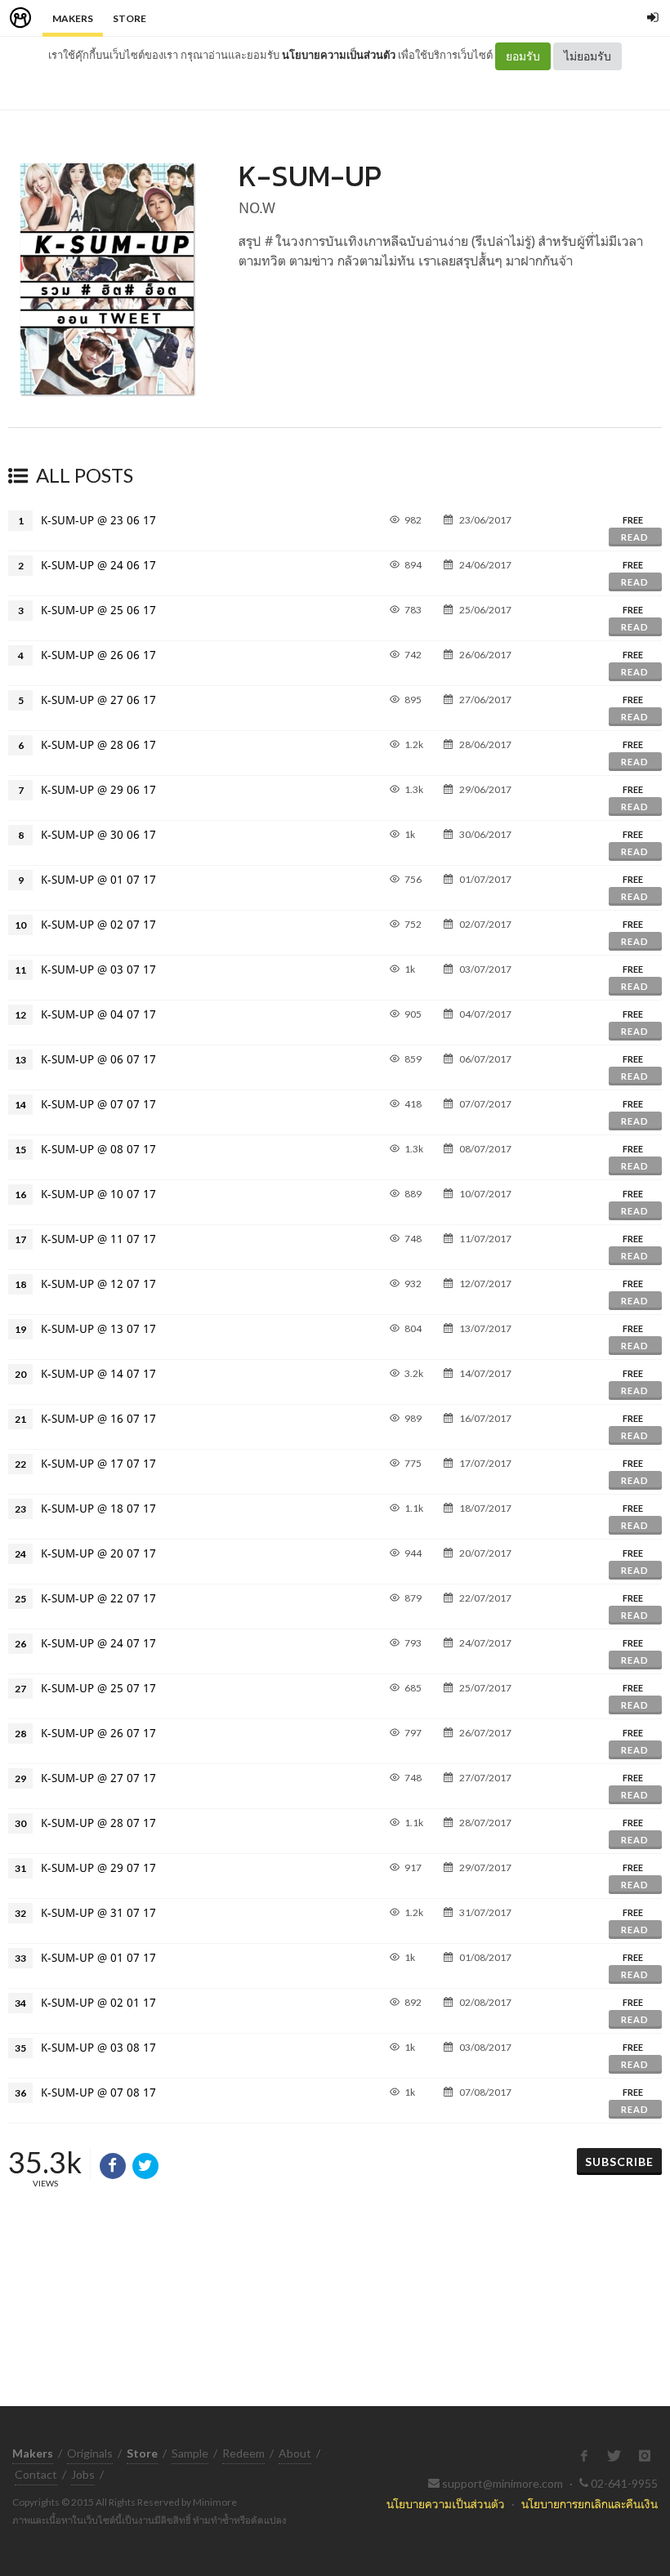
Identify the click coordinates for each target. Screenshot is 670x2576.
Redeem (243, 2453)
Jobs (83, 2474)
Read (635, 537)
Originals (90, 2453)
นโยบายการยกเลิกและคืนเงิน (590, 2504)
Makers (73, 18)
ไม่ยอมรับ (587, 56)
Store (130, 18)
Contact (36, 2474)
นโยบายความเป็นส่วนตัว (339, 55)
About (295, 2453)
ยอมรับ (523, 56)
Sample (190, 2453)
